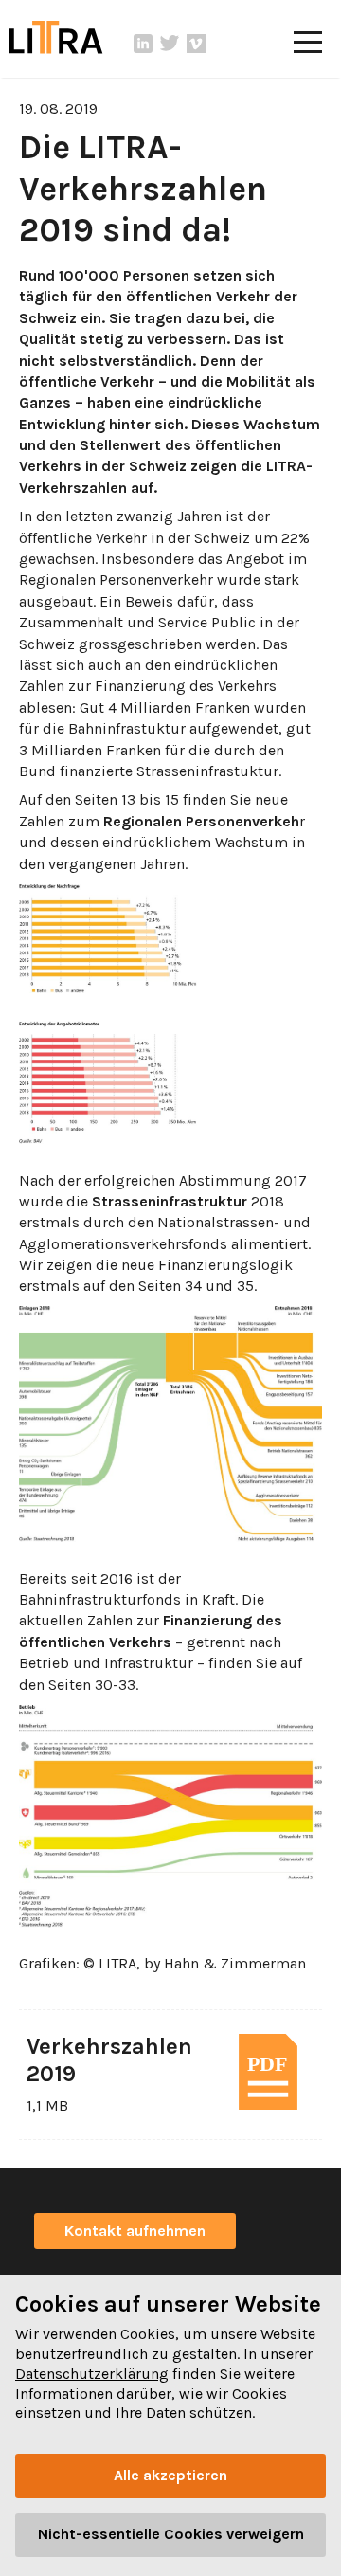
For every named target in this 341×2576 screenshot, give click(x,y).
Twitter (170, 44)
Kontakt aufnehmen (135, 2231)
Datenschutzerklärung (92, 2374)
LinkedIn (143, 44)
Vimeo (196, 44)
